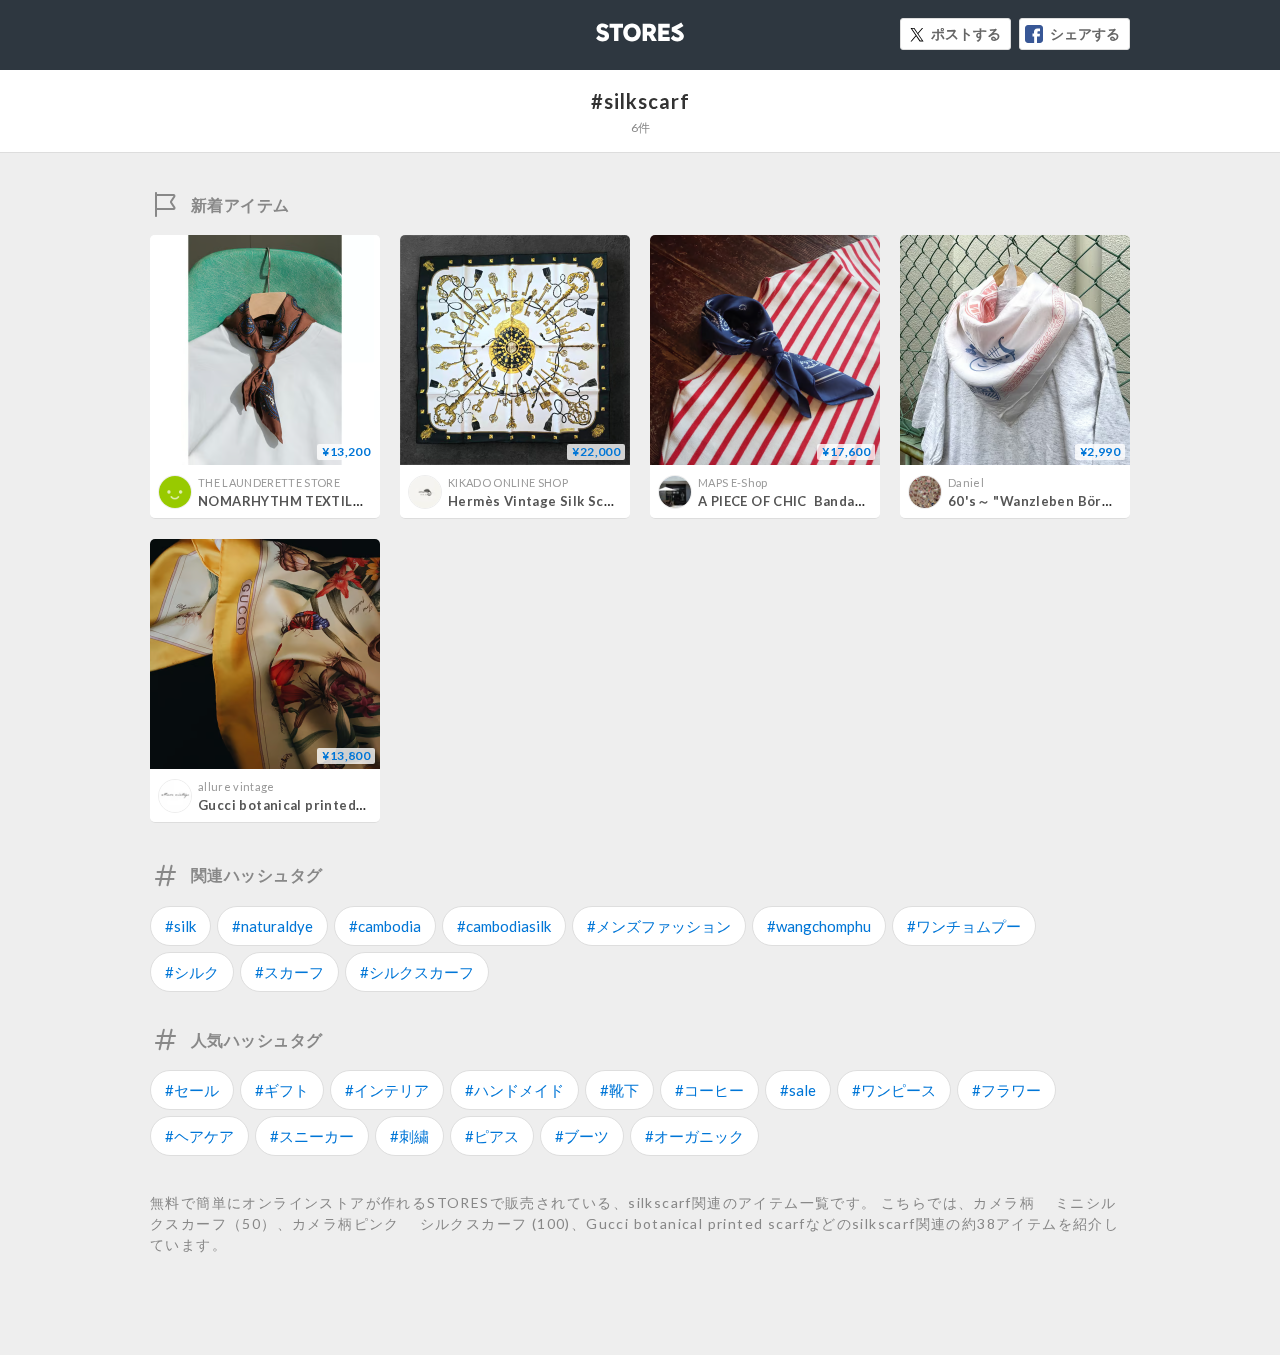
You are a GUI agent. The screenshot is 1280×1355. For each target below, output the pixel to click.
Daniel (966, 482)
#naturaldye (272, 926)
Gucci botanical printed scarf (295, 805)
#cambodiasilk (504, 926)
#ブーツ (582, 1136)
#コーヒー (709, 1090)
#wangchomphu (819, 926)
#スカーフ (289, 972)
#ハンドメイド (514, 1090)
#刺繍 (409, 1136)
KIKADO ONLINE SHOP (508, 482)
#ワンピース (894, 1090)
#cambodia (385, 926)
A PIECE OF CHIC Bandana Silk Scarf (817, 501)
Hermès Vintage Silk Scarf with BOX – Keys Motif (612, 501)
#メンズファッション (659, 926)
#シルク (192, 972)
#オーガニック (694, 1136)
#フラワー (1006, 1090)
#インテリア (387, 1090)
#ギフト (282, 1090)
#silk (180, 926)
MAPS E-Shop (733, 482)
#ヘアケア (199, 1136)
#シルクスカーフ (417, 972)
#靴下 (619, 1090)
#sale (798, 1090)
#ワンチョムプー (964, 926)
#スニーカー (312, 1136)
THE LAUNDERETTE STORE (269, 482)
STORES (607, 26)
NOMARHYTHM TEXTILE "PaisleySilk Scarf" (342, 501)
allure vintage (236, 786)
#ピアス (492, 1136)
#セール (192, 1090)
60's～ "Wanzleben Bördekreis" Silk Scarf (1086, 501)
